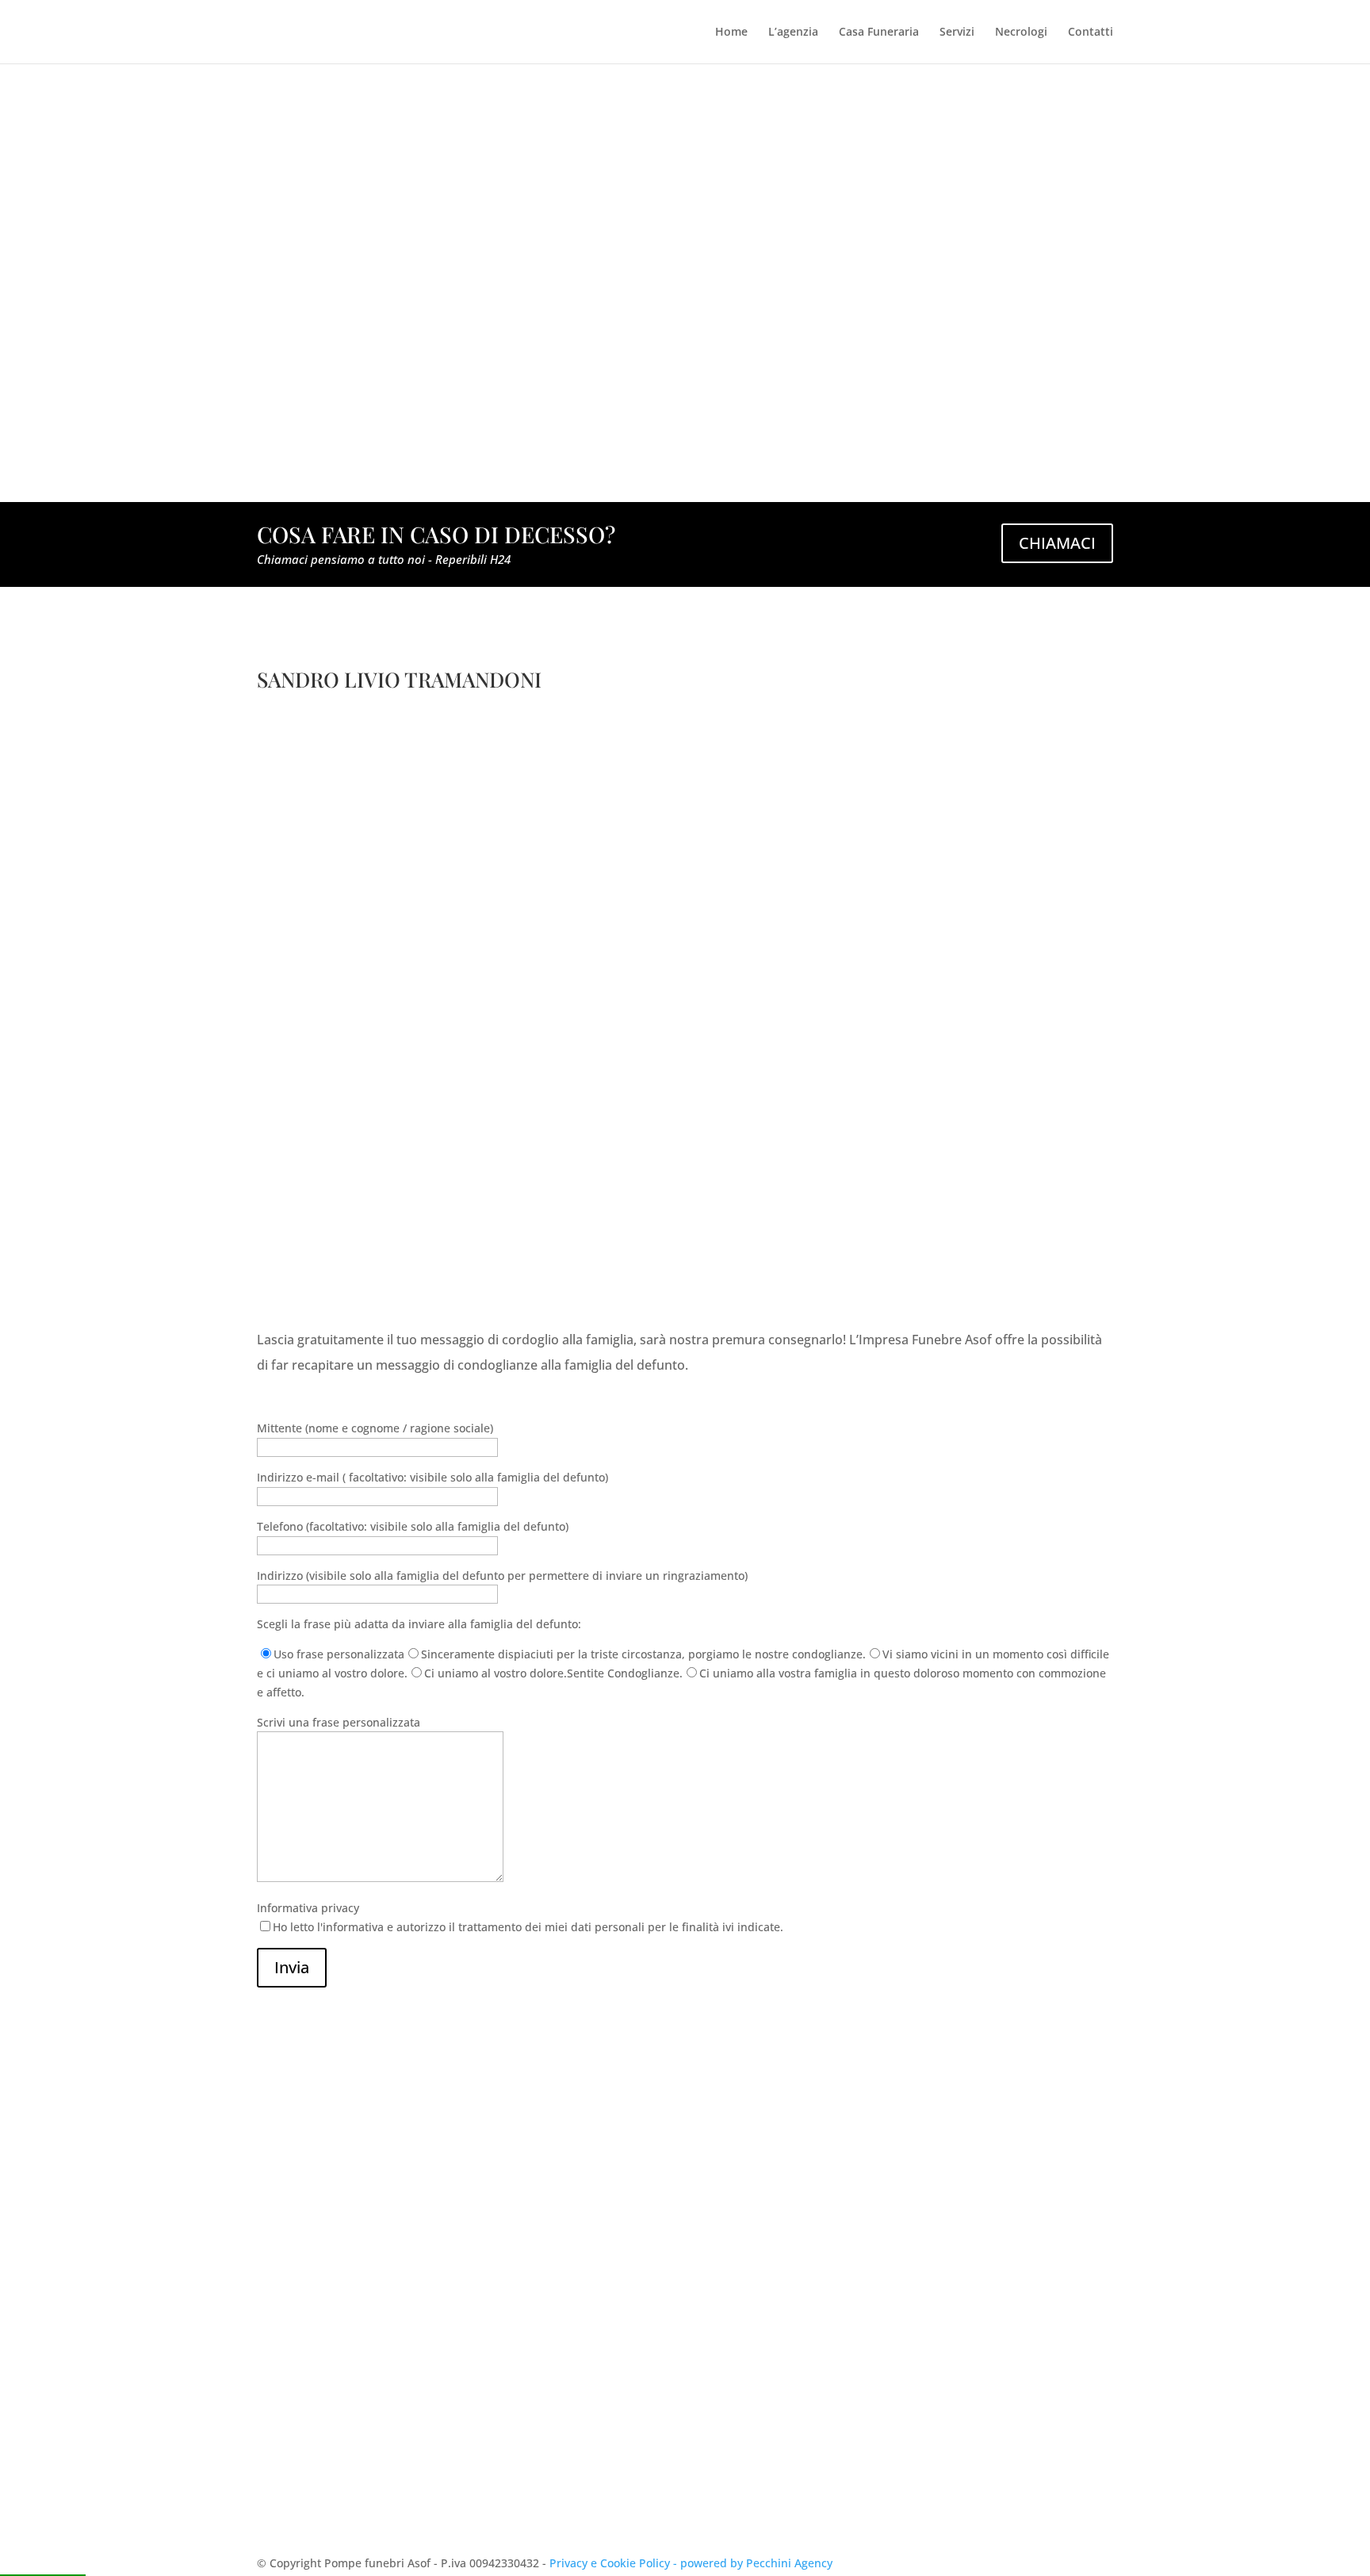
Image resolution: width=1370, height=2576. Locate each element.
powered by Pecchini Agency (756, 2563)
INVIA (1075, 2451)
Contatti (1091, 33)
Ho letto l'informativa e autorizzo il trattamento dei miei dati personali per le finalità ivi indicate (831, 2414)
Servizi (957, 33)
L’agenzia (793, 33)
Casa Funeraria (879, 33)
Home (731, 33)
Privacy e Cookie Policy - (615, 2563)
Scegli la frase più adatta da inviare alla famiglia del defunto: (419, 1624)
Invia (292, 1967)
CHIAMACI (1057, 543)
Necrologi (1021, 33)
